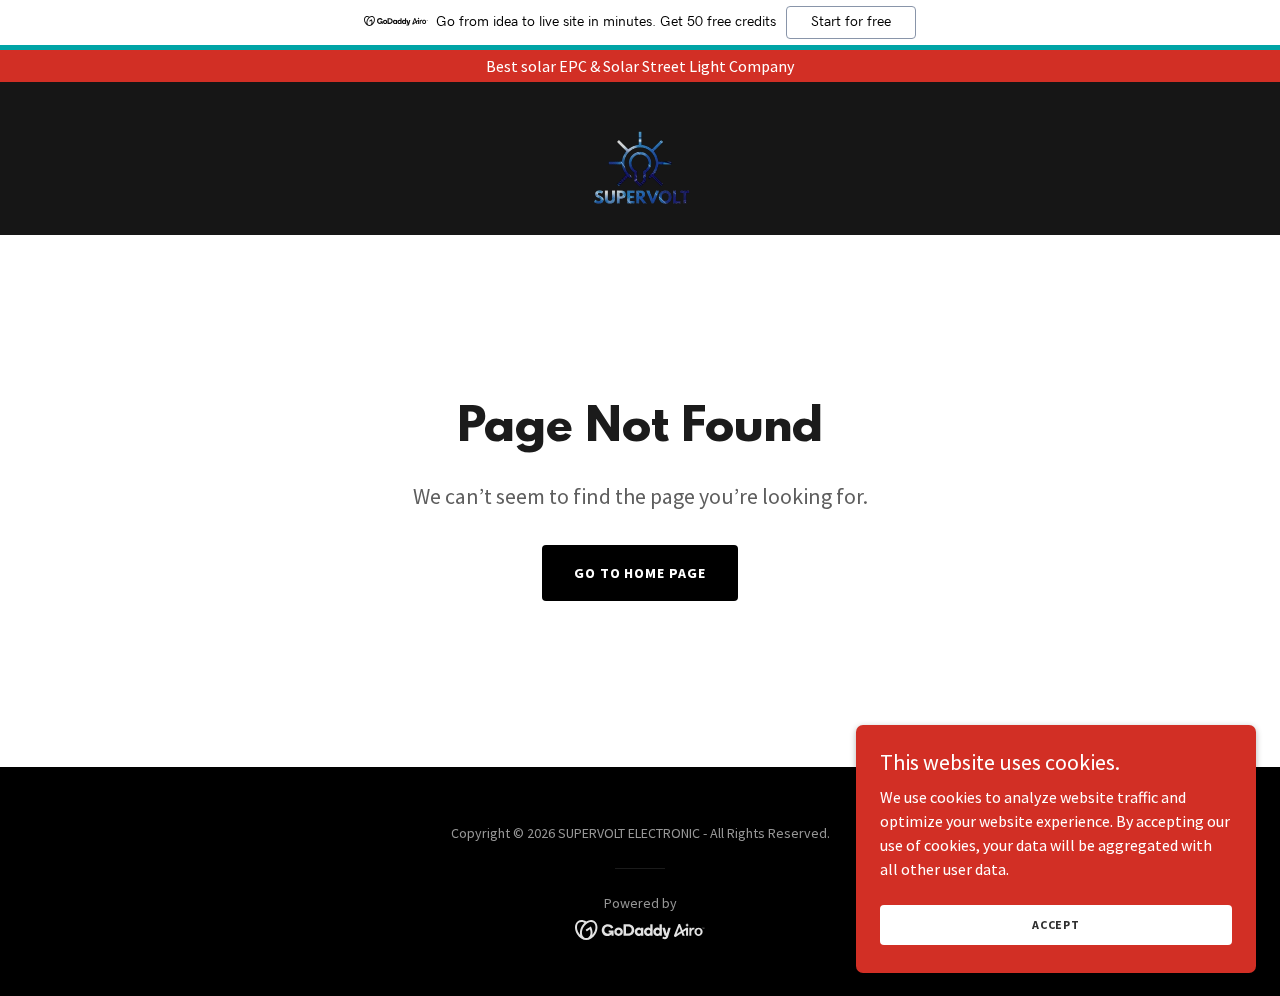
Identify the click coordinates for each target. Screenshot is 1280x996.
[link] (639, 156)
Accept (1056, 924)
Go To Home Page (640, 573)
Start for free (851, 22)
